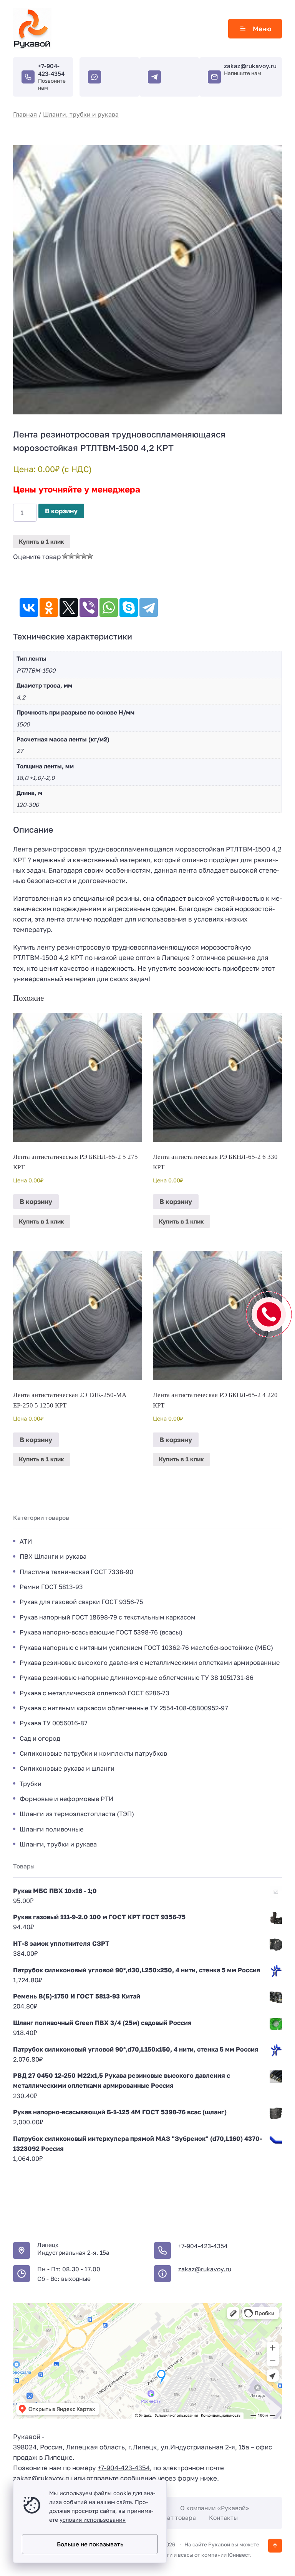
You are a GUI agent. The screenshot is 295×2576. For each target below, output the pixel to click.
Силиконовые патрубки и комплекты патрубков (93, 1753)
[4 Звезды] (84, 556)
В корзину (61, 511)
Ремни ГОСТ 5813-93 (51, 1587)
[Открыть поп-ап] (269, 1314)
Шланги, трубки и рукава (81, 114)
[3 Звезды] (78, 556)
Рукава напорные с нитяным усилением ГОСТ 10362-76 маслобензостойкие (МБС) (146, 1648)
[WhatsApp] (109, 608)
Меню (262, 29)
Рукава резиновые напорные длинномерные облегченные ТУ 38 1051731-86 (137, 1678)
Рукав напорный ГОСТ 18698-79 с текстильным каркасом (108, 1617)
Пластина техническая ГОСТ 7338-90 (76, 1572)
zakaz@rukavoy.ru (250, 66)
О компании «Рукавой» (215, 2508)
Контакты (223, 2518)
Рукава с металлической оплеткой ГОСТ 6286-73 (94, 1693)
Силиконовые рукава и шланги (67, 1768)
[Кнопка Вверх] (275, 2546)
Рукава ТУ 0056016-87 (54, 1723)
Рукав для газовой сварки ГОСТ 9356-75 (81, 1602)
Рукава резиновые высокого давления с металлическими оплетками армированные (150, 1663)
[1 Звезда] (65, 556)
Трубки (31, 1784)
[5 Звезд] (90, 556)
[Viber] (89, 608)
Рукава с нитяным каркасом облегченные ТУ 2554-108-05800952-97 (124, 1708)
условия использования (93, 2520)
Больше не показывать (90, 2544)
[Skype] (129, 608)
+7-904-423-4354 (51, 70)
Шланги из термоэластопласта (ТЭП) (77, 1814)
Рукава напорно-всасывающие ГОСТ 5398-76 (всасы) (101, 1632)
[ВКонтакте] (29, 608)
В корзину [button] (36, 1201)
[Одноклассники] (49, 608)
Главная (25, 114)
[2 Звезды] (71, 556)
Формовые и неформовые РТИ (66, 1799)
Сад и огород (40, 1738)
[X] (69, 608)
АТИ (26, 1541)
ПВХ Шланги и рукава (53, 1556)
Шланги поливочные (51, 1829)
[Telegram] (149, 608)
